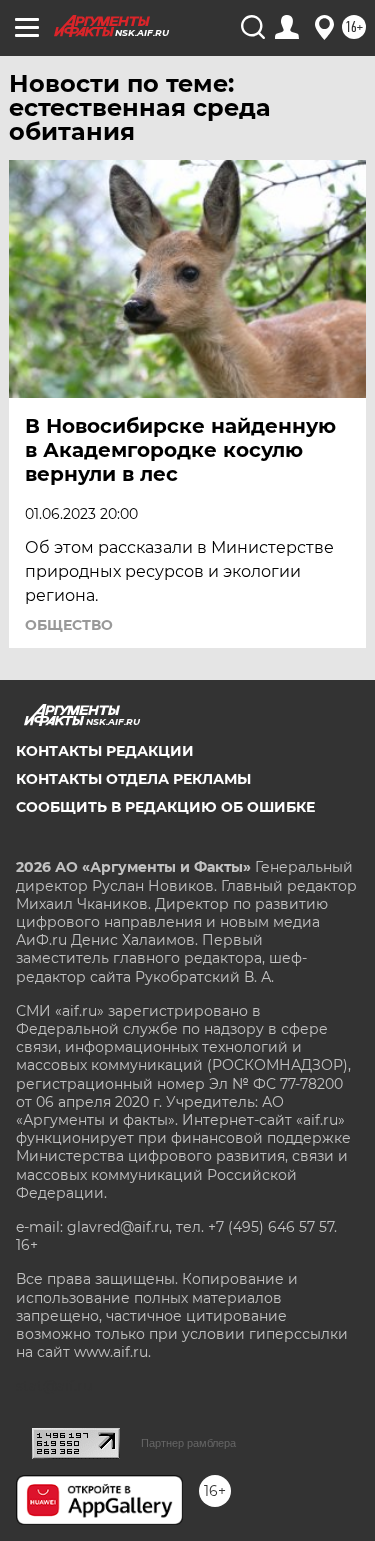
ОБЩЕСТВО (69, 625)
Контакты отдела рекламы (133, 779)
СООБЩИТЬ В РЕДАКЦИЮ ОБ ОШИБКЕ (165, 807)
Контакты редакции (105, 751)
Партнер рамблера (188, 1443)
